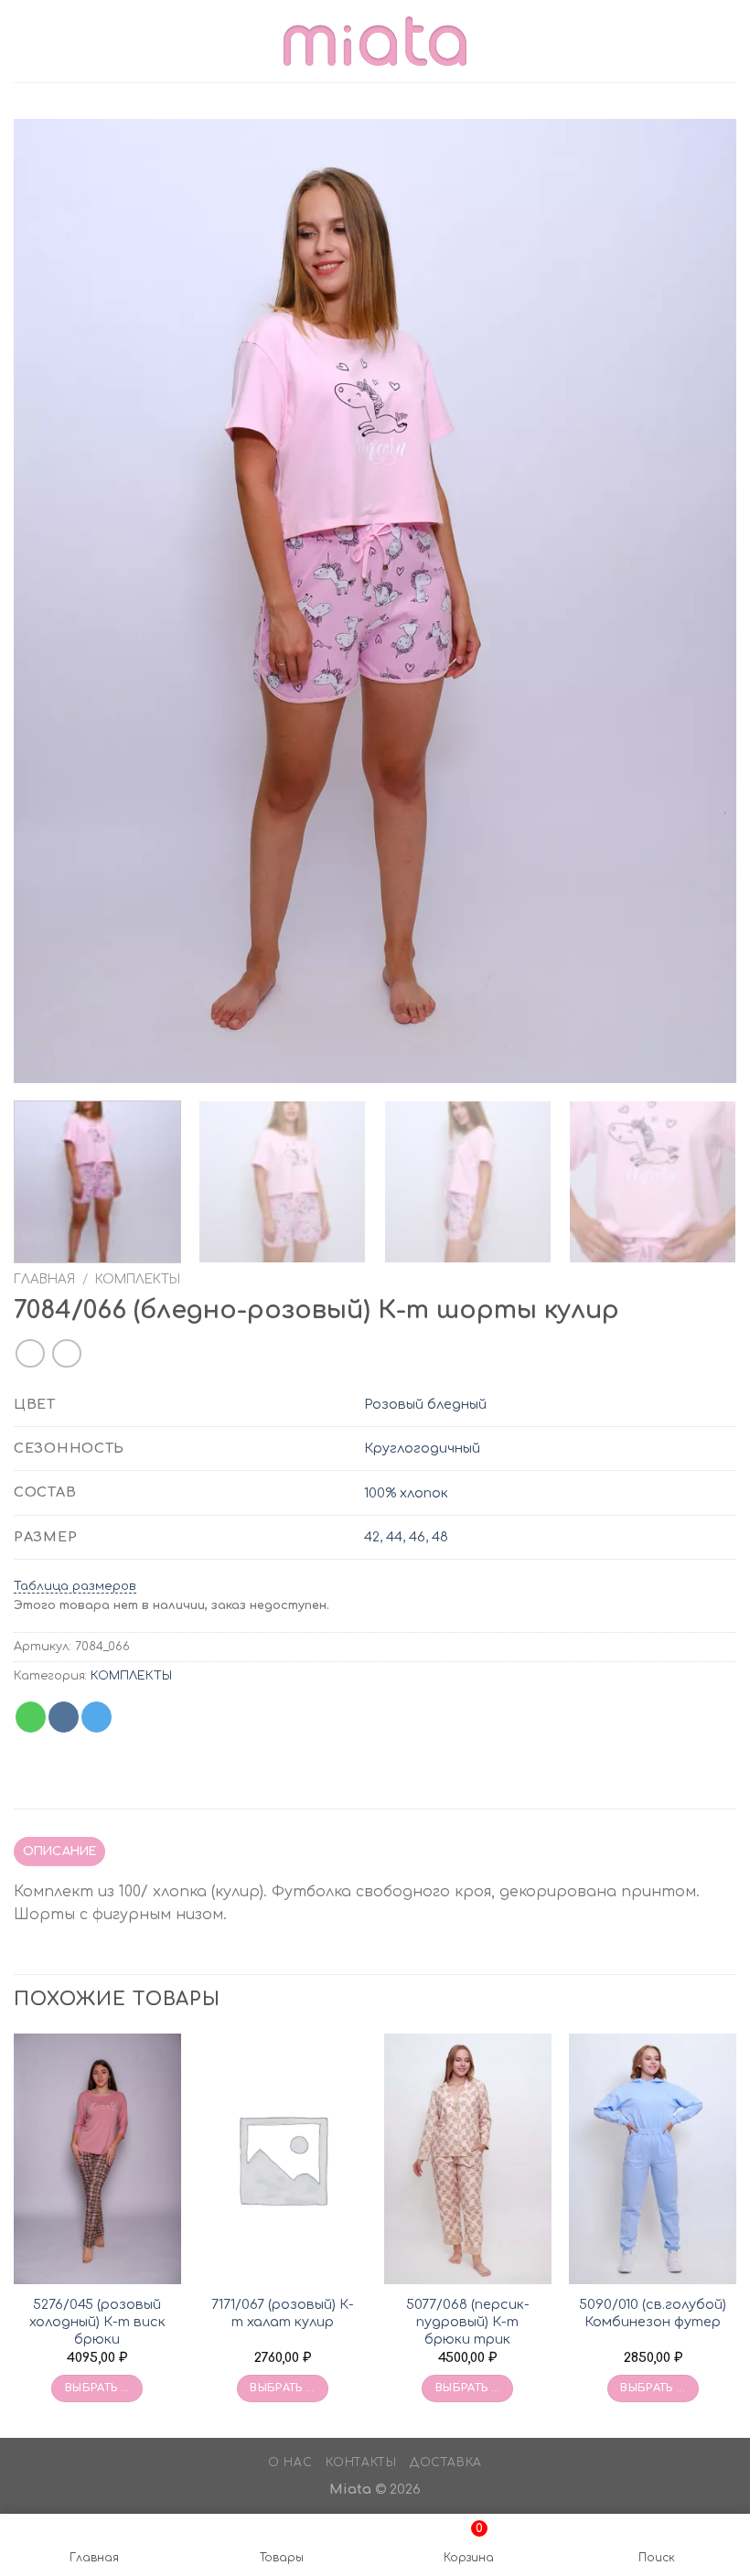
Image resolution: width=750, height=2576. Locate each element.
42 (372, 1537)
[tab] (59, 1851)
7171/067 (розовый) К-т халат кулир (283, 2313)
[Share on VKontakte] (64, 1717)
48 (440, 1537)
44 (394, 1537)
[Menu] (25, 41)
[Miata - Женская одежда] (375, 41)
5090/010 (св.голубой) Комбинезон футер (653, 2313)
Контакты (361, 2463)
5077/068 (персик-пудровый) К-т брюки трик (468, 2321)
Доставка (446, 2463)
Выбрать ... (97, 2388)
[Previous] (51, 601)
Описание (60, 1851)
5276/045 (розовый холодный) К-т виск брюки (97, 2321)
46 (417, 1537)
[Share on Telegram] (96, 1717)
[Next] (699, 601)
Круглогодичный (422, 1448)
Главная (44, 1279)
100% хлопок (406, 1493)
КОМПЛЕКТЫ (138, 1279)
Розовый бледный (425, 1404)
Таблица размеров (75, 1586)
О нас (290, 2463)
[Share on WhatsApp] (31, 1717)
